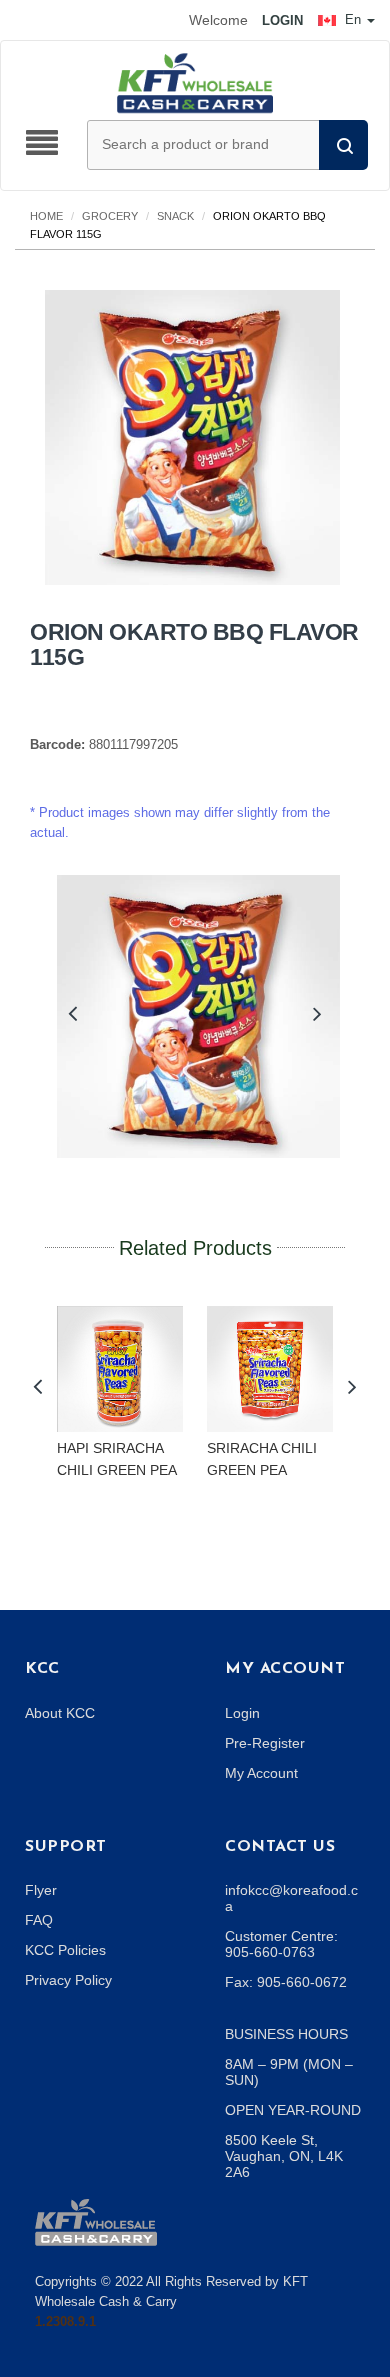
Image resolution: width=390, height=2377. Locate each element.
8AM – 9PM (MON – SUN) (289, 2072)
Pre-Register (265, 1743)
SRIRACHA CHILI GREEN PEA (262, 1459)
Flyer (41, 1890)
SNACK (175, 216)
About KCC (60, 1713)
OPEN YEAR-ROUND (293, 2110)
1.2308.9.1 (65, 2321)
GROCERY (110, 216)
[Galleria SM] (96, 2220)
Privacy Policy (68, 1980)
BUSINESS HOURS (286, 2034)
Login (242, 1713)
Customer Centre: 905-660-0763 (281, 1944)
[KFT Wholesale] (195, 82)
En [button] (353, 19)
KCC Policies (65, 1950)
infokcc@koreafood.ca (291, 1898)
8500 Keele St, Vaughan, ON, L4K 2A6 (284, 2156)
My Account (261, 1773)
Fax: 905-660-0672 (286, 1982)
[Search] (343, 145)
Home (46, 216)
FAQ (39, 1920)
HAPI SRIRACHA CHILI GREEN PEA (117, 1459)
